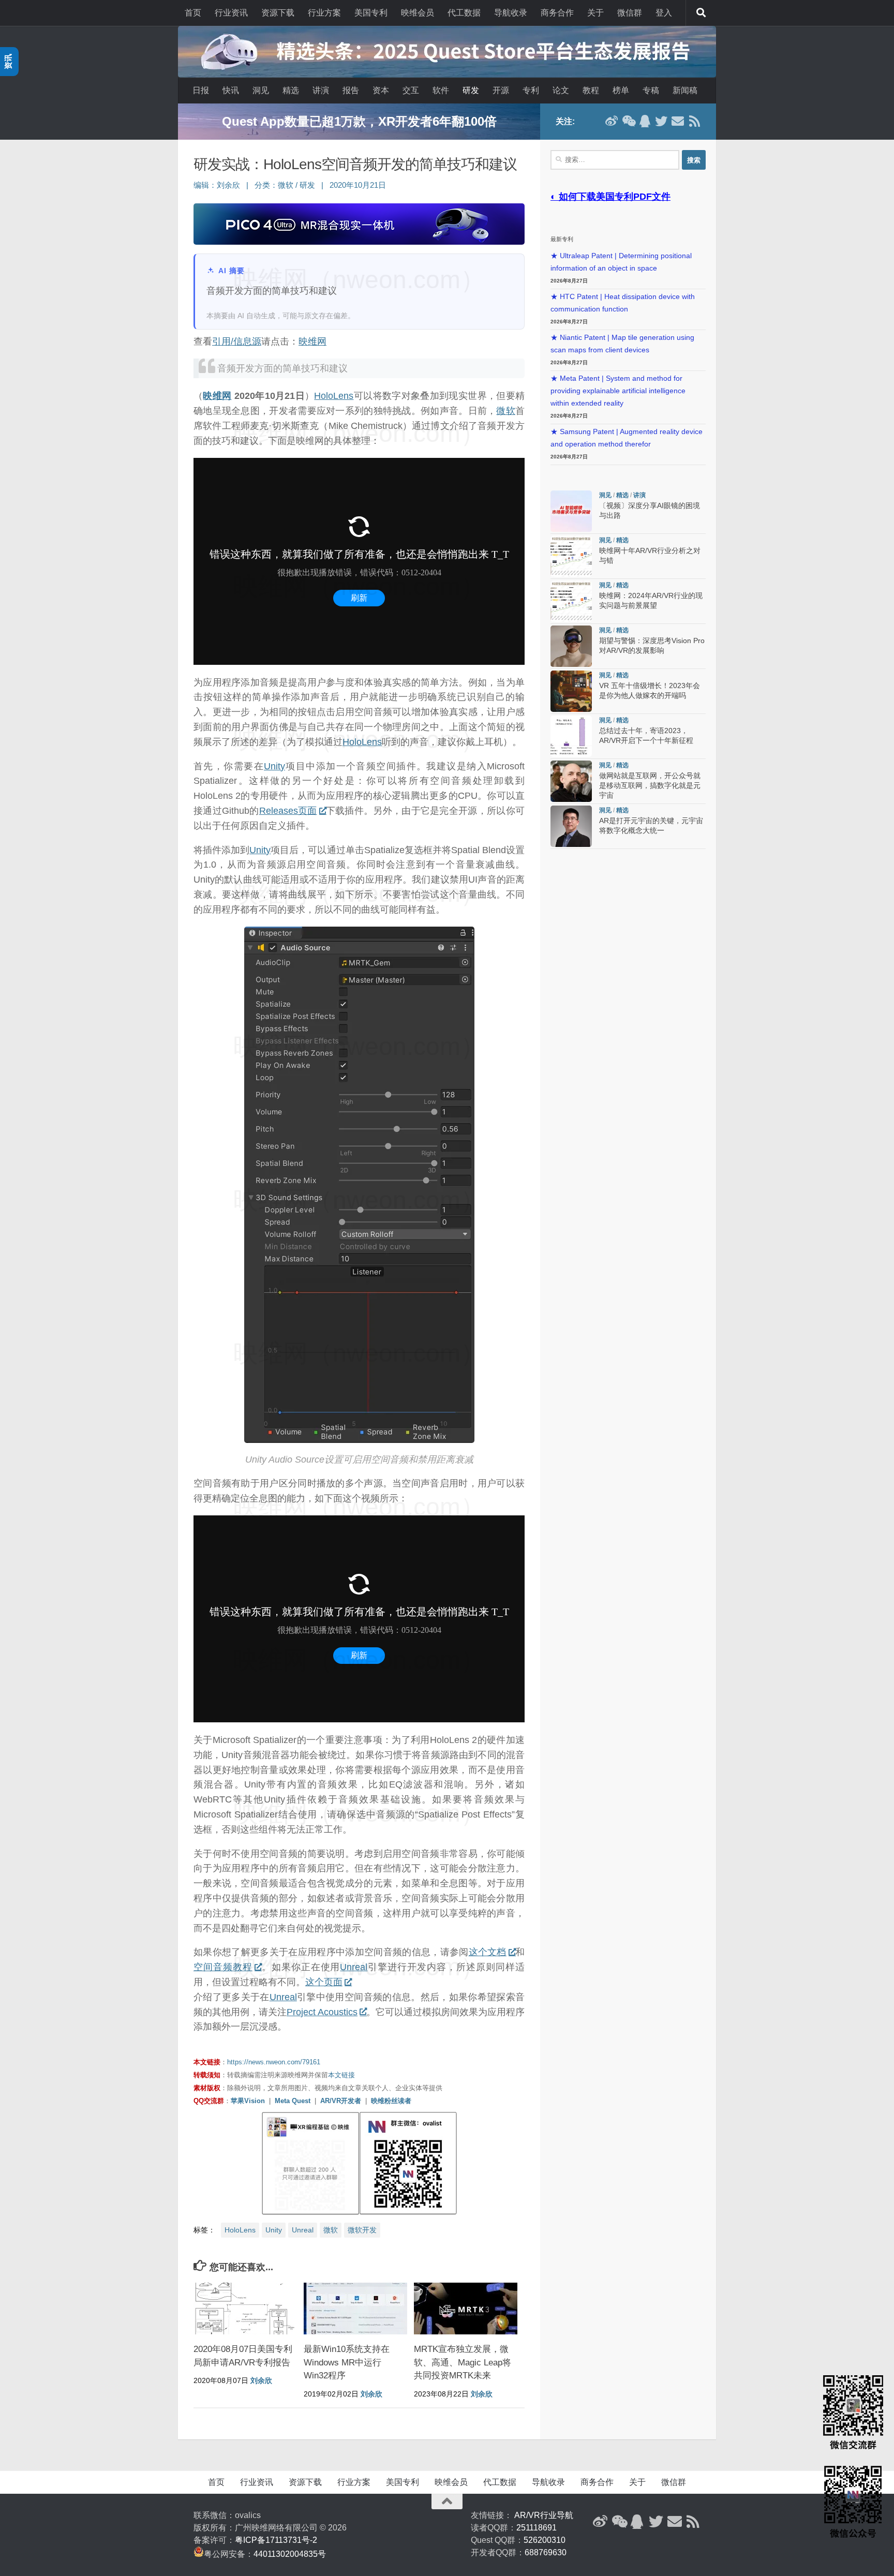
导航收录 (511, 13)
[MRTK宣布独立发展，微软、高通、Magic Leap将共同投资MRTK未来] (466, 2309)
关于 (595, 13)
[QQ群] (645, 121)
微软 (286, 185)
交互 (411, 90)
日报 (201, 90)
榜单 (621, 90)
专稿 (651, 90)
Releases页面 (288, 811)
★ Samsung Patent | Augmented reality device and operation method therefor (627, 438)
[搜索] (701, 13)
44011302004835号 (290, 2554)
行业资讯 (231, 13)
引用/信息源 (237, 341)
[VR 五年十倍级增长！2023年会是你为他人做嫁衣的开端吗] (571, 691)
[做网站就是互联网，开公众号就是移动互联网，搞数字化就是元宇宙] (571, 781)
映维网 (312, 341)
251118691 (537, 2528)
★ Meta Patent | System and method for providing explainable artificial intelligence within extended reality (618, 391)
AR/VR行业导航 (544, 2515)
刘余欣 (228, 185)
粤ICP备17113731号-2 (276, 2540)
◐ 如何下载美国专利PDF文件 (610, 197)
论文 (561, 90)
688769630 (546, 2552)
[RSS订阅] (694, 121)
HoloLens (334, 396)
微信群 (630, 13)
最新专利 (562, 239)
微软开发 (362, 2230)
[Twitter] (661, 121)
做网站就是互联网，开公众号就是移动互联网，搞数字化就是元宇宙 (650, 786)
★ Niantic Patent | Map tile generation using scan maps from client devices (622, 344)
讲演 (321, 90)
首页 (193, 13)
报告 (351, 90)
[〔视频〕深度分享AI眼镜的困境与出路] (571, 511)
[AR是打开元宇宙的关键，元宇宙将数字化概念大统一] (571, 826)
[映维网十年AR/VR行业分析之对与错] (571, 556)
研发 (471, 90)
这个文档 (488, 1952)
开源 (501, 90)
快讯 (231, 90)
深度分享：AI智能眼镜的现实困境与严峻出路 (359, 121)
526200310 (545, 2540)
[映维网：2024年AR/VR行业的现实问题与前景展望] (571, 601)
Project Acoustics (322, 2012)
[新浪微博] (612, 121)
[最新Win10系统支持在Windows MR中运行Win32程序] (355, 2309)
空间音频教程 (223, 1967)
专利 (531, 90)
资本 (381, 90)
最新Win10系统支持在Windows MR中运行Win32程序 (347, 2362)
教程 (591, 90)
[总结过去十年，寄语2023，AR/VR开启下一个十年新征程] (571, 736)
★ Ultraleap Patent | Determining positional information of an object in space (621, 262)
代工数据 (464, 13)
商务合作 (557, 13)
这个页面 (324, 1982)
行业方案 (324, 13)
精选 (291, 90)
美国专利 (371, 13)
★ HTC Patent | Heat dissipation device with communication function (623, 303)
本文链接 (341, 2075)
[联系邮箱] (678, 121)
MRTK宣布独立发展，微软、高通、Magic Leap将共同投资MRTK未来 (463, 2362)
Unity (274, 766)
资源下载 (278, 13)
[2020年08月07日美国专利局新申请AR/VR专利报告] (245, 2309)
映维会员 (418, 13)
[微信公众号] (628, 121)
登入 (664, 13)
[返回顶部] (447, 2501)
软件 (441, 90)
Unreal (354, 1967)
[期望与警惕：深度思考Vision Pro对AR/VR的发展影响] (571, 646)
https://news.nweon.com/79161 (274, 2062)
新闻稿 (685, 90)
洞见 (261, 90)
